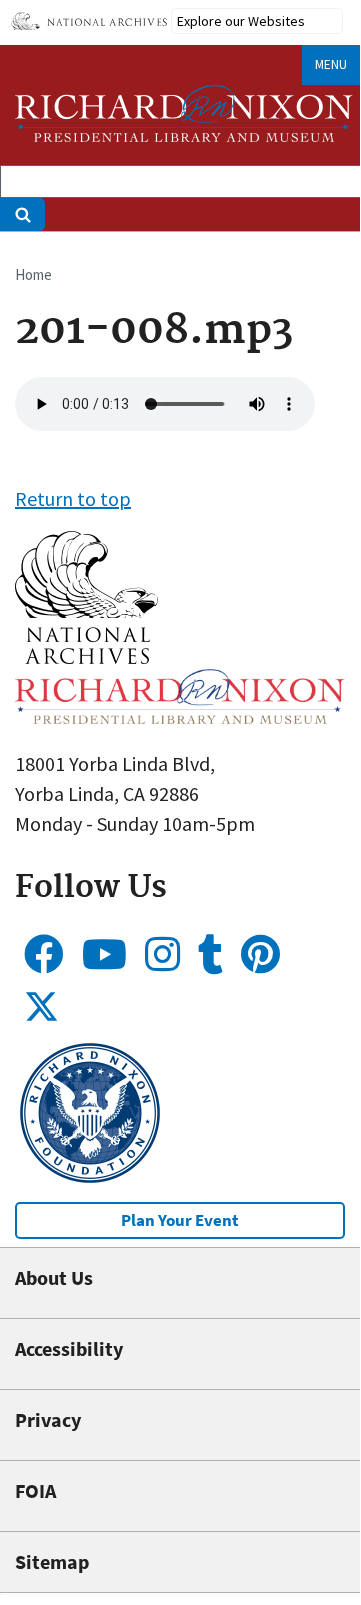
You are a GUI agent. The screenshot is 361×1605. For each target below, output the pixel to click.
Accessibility (69, 1348)
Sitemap (52, 1561)
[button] (86, 656)
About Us (54, 1277)
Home (33, 274)
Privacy (48, 1419)
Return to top (73, 498)
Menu (331, 64)
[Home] (184, 113)
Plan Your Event (180, 1220)
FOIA (35, 1490)
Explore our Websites (241, 21)
